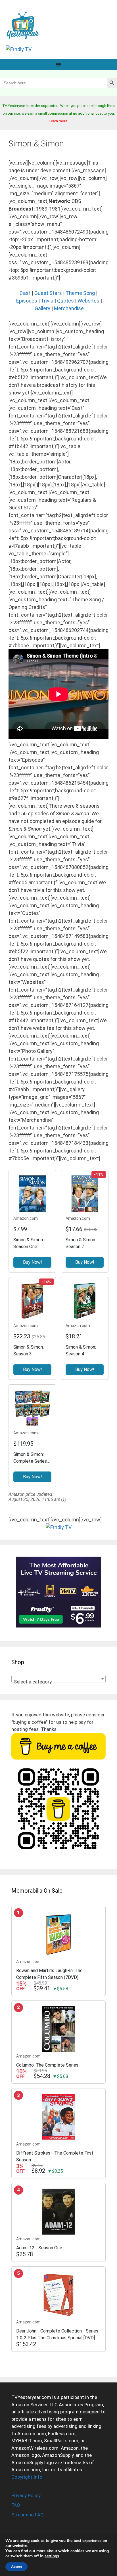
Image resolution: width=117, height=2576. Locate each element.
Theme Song (80, 293)
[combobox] (58, 1679)
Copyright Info (27, 2477)
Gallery (42, 308)
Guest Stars (48, 293)
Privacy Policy (26, 2495)
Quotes (65, 301)
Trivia (47, 301)
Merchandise (69, 308)
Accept (16, 2567)
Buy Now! (33, 1262)
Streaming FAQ (28, 2515)
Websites (88, 301)
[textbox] (58, 1682)
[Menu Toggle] (58, 64)
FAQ (16, 2505)
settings (52, 2556)
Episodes (27, 301)
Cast (25, 293)
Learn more (58, 121)
